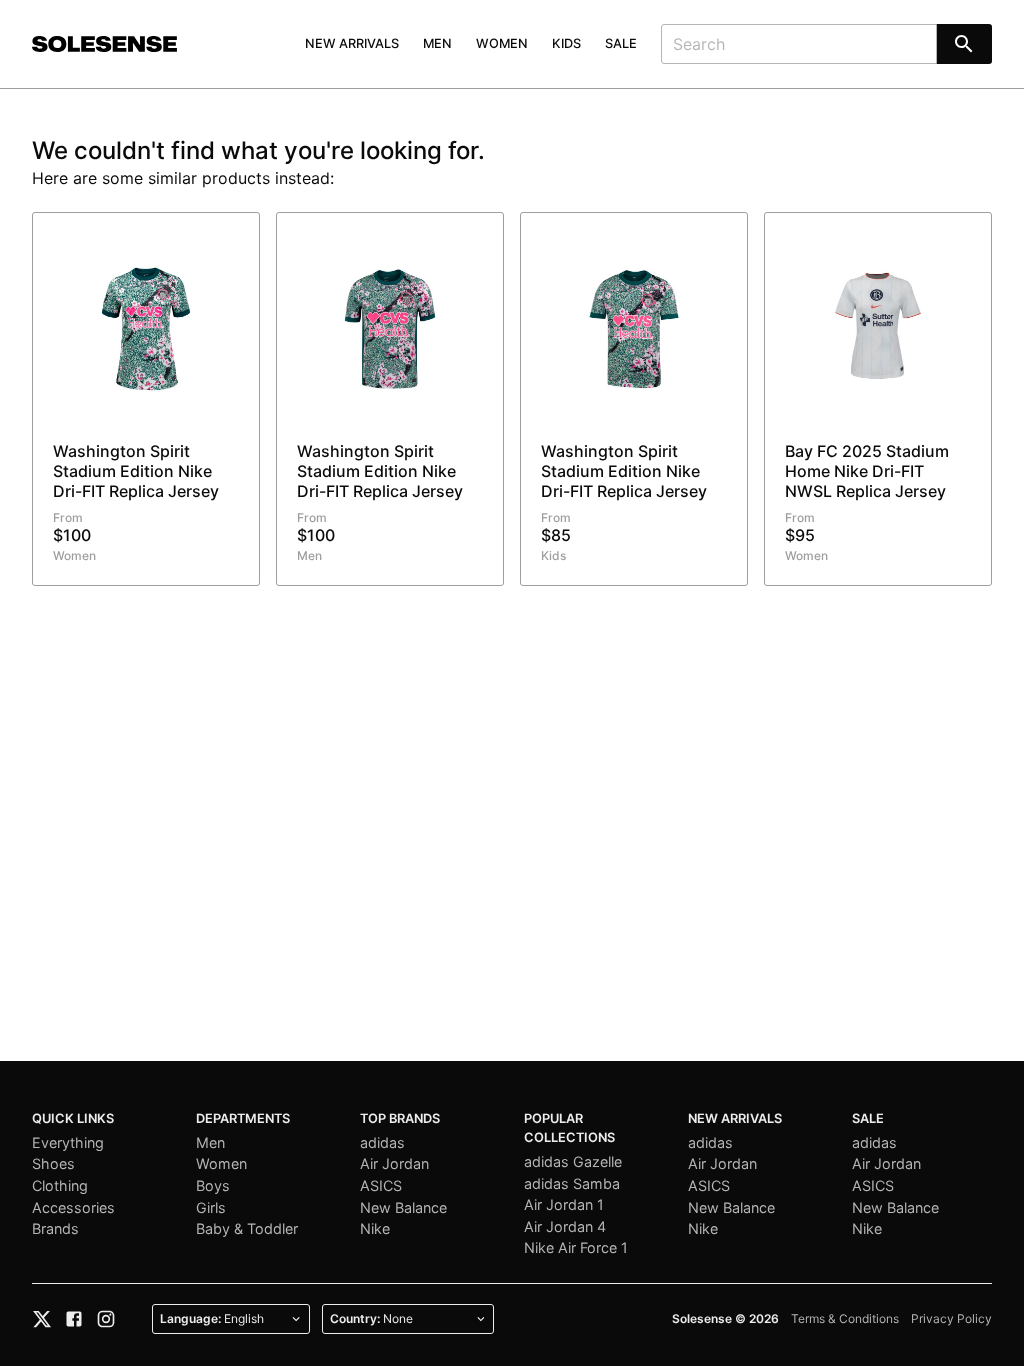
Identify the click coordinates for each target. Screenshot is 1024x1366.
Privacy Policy (951, 1318)
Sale (621, 43)
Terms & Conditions (845, 1318)
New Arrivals (352, 43)
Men (437, 43)
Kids (566, 43)
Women (502, 43)
